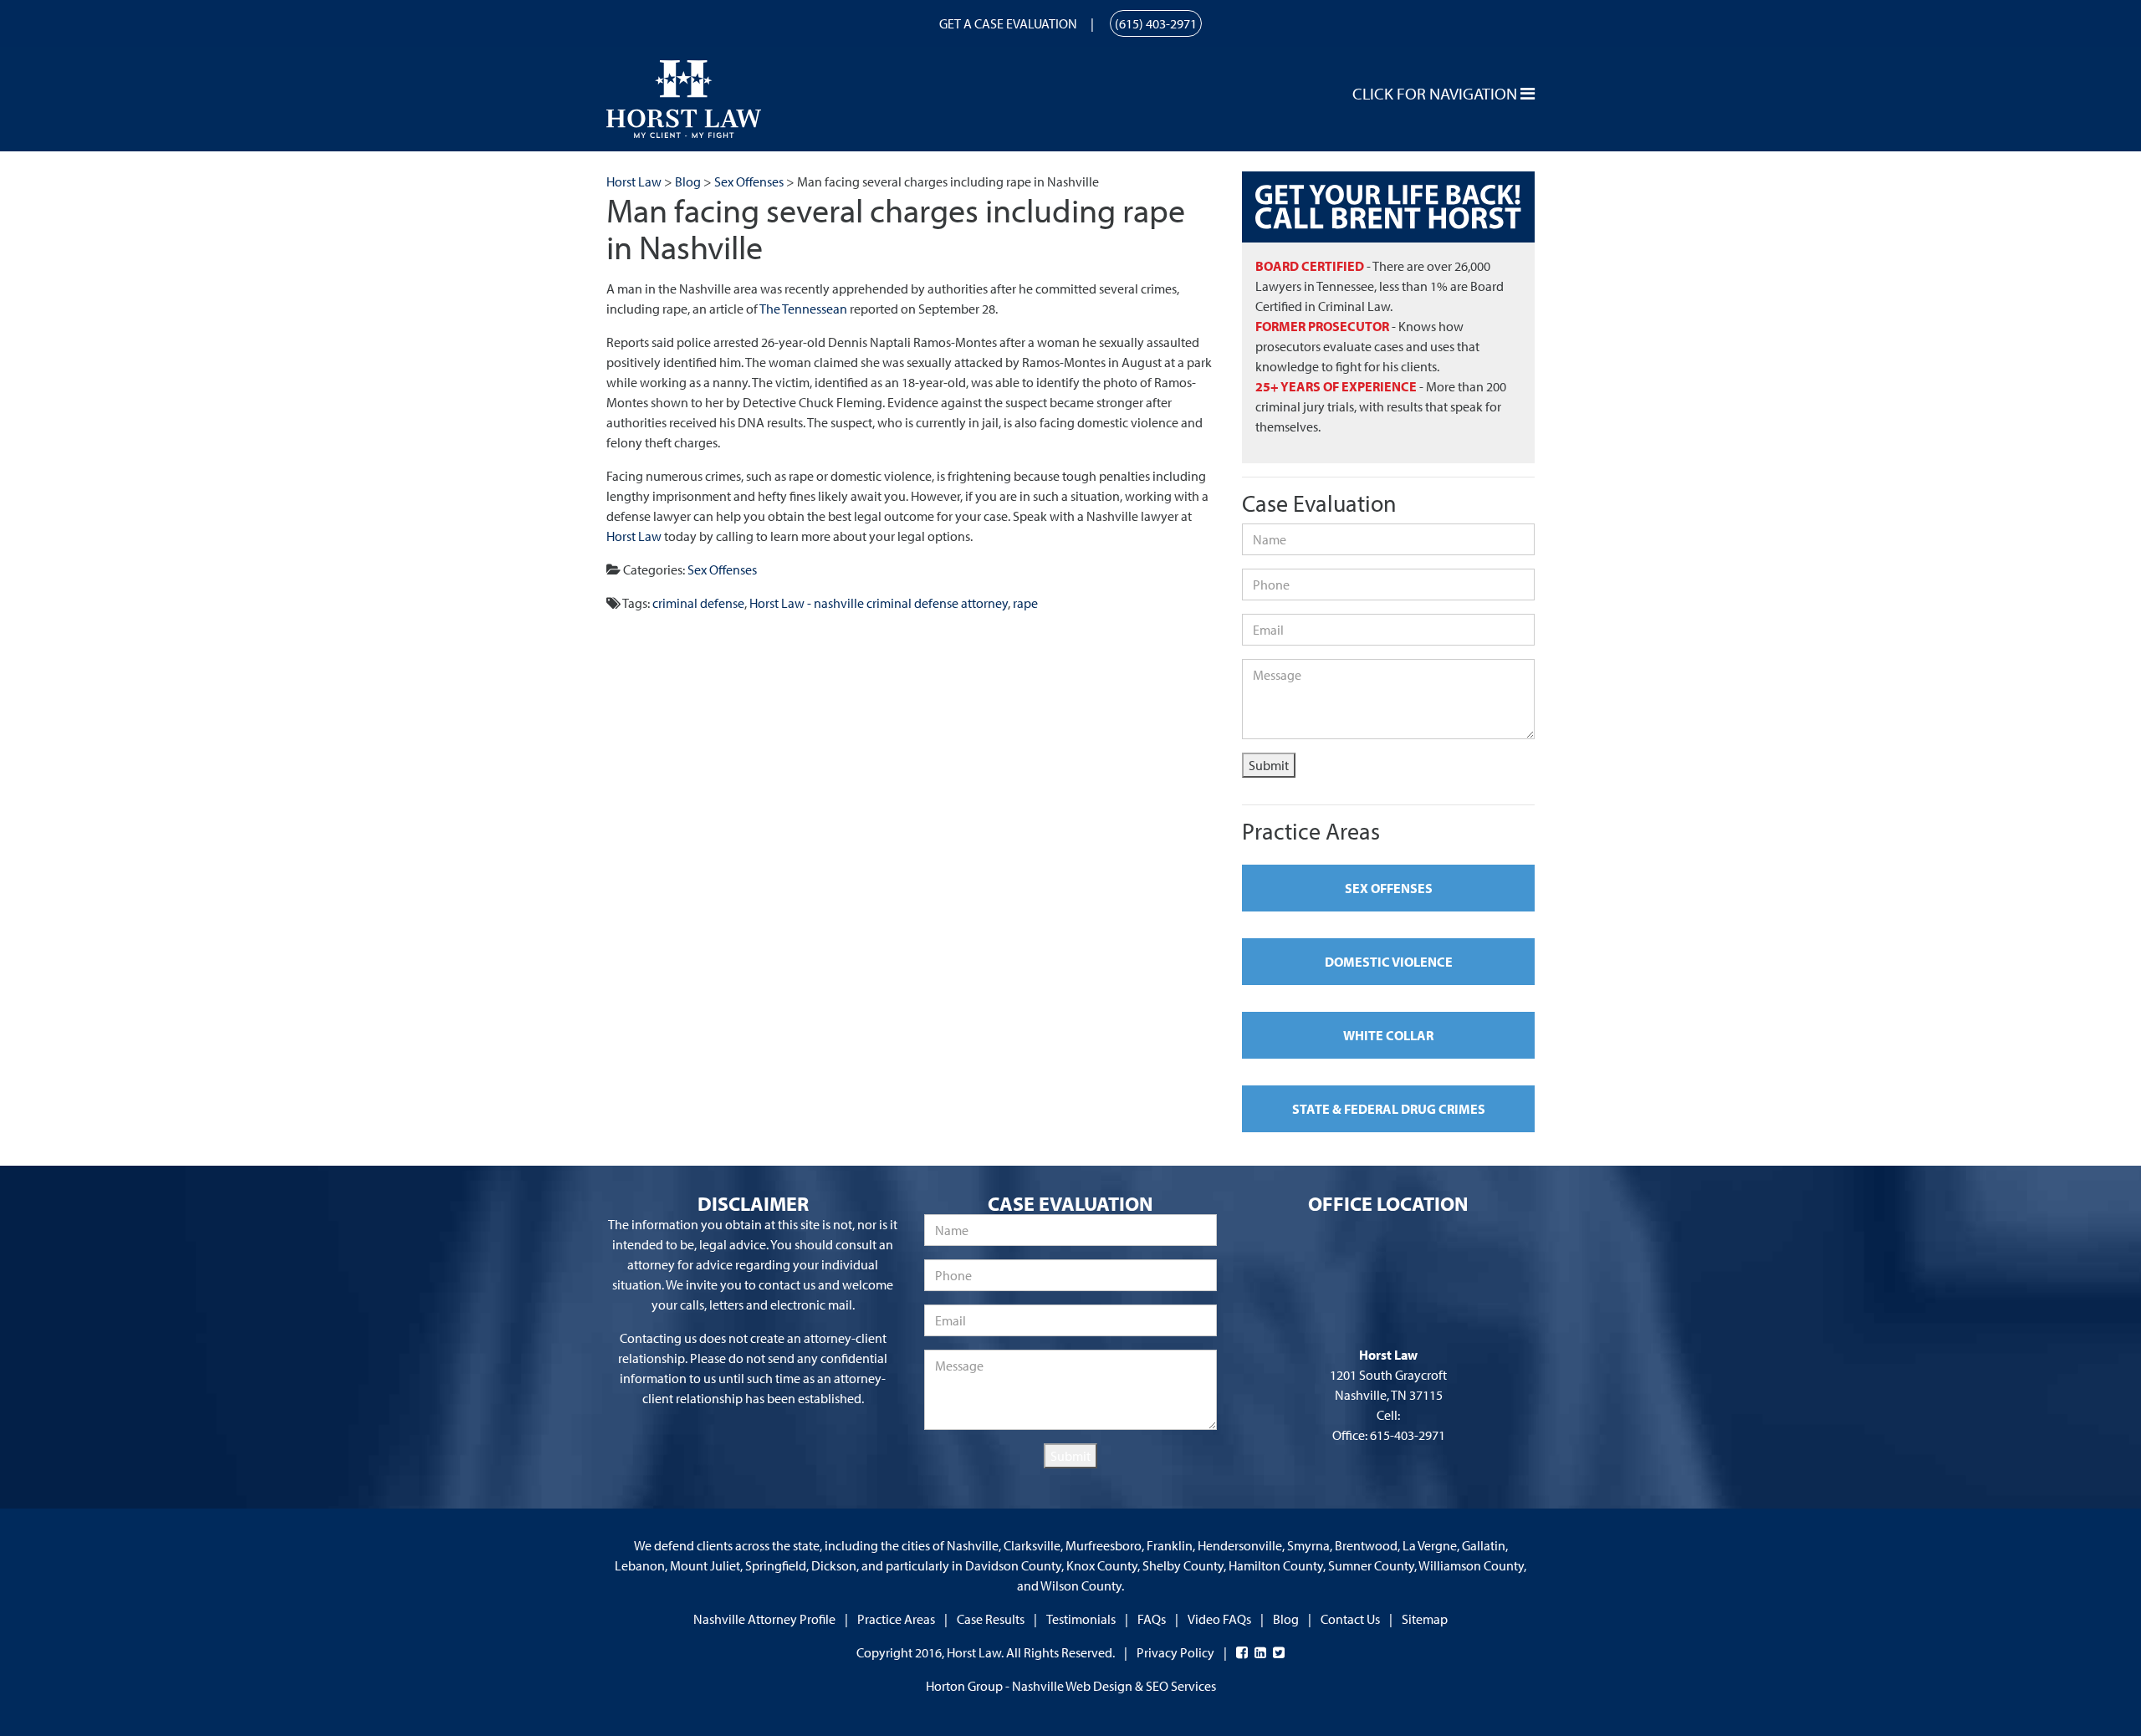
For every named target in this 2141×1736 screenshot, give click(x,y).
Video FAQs (1219, 1619)
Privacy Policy (1175, 1652)
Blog (1286, 1619)
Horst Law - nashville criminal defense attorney (879, 603)
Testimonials (1081, 1619)
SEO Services (1181, 1686)
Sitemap (1425, 1619)
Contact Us (1350, 1619)
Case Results (991, 1619)
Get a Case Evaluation (1008, 23)
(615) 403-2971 (1156, 23)
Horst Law (634, 536)
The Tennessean (803, 309)
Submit (1269, 765)
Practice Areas (896, 1619)
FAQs (1152, 1619)
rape (1025, 603)
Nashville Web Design (1072, 1686)
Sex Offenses (722, 569)
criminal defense (698, 603)
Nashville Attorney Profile (764, 1619)
